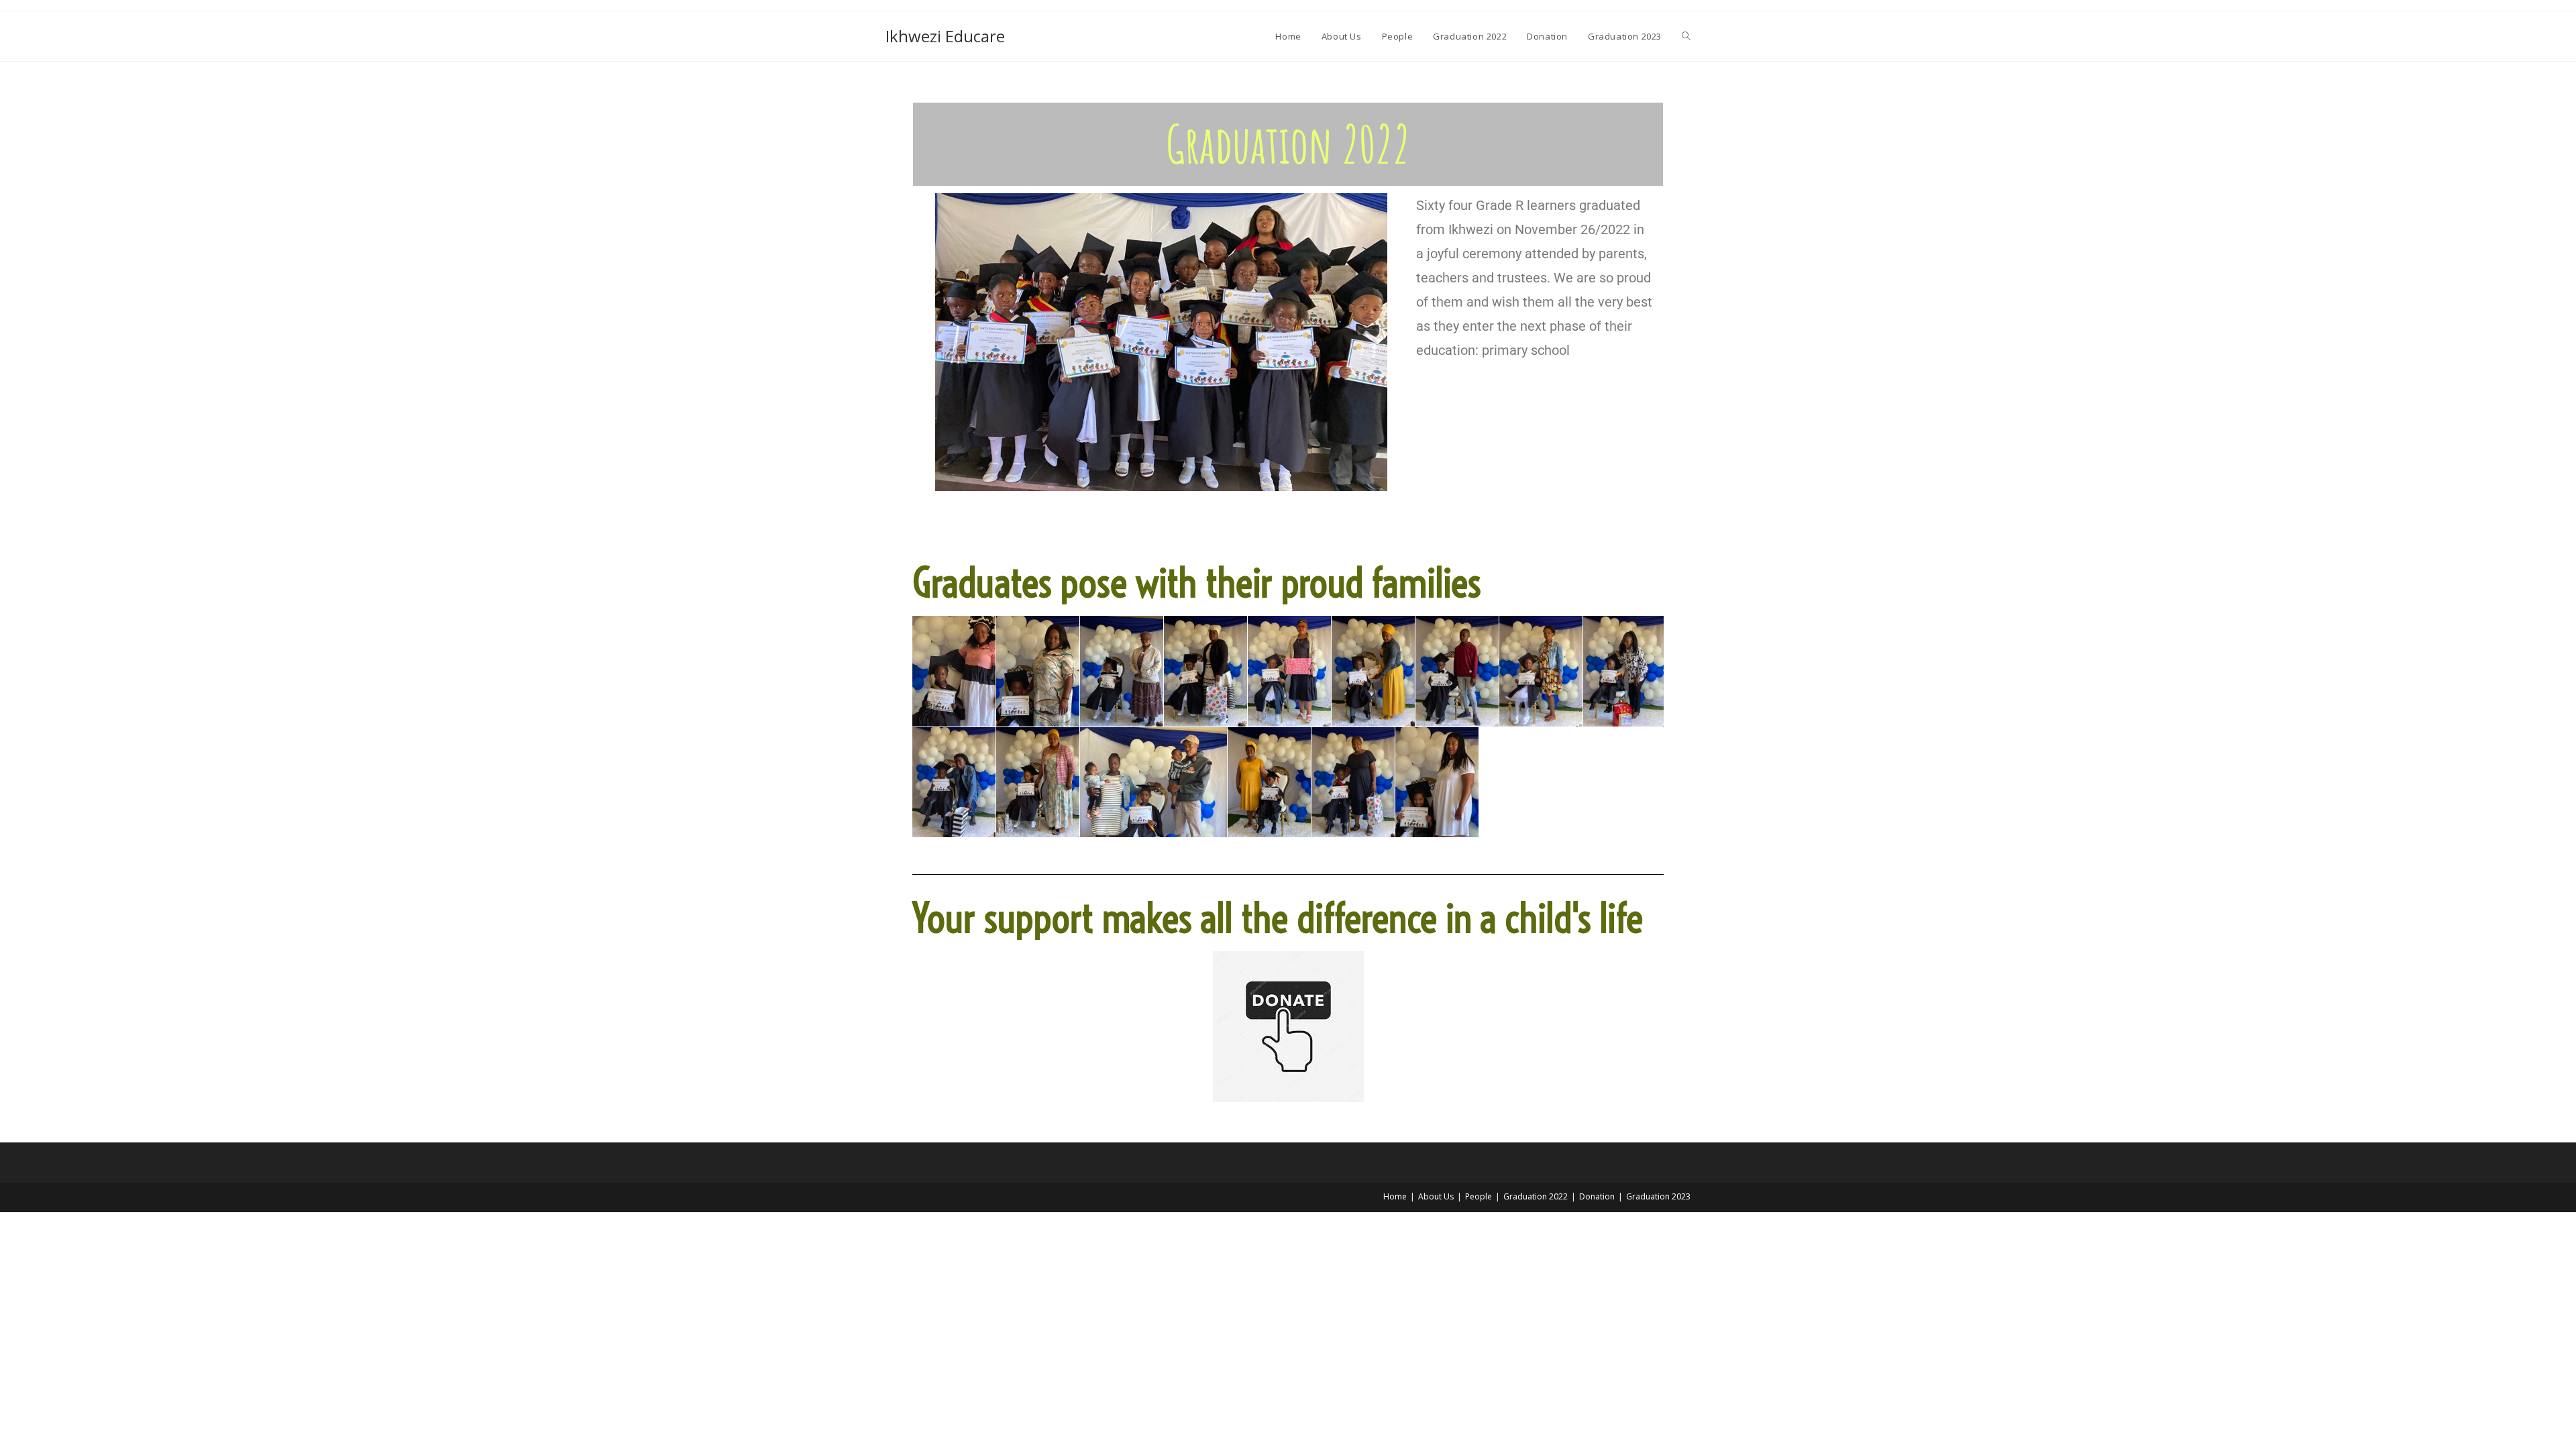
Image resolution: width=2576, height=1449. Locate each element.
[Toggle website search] (1686, 36)
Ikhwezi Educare (945, 36)
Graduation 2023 (1658, 1196)
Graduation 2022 (1536, 1196)
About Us (1436, 1196)
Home (1395, 1196)
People (1479, 1196)
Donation (1597, 1196)
